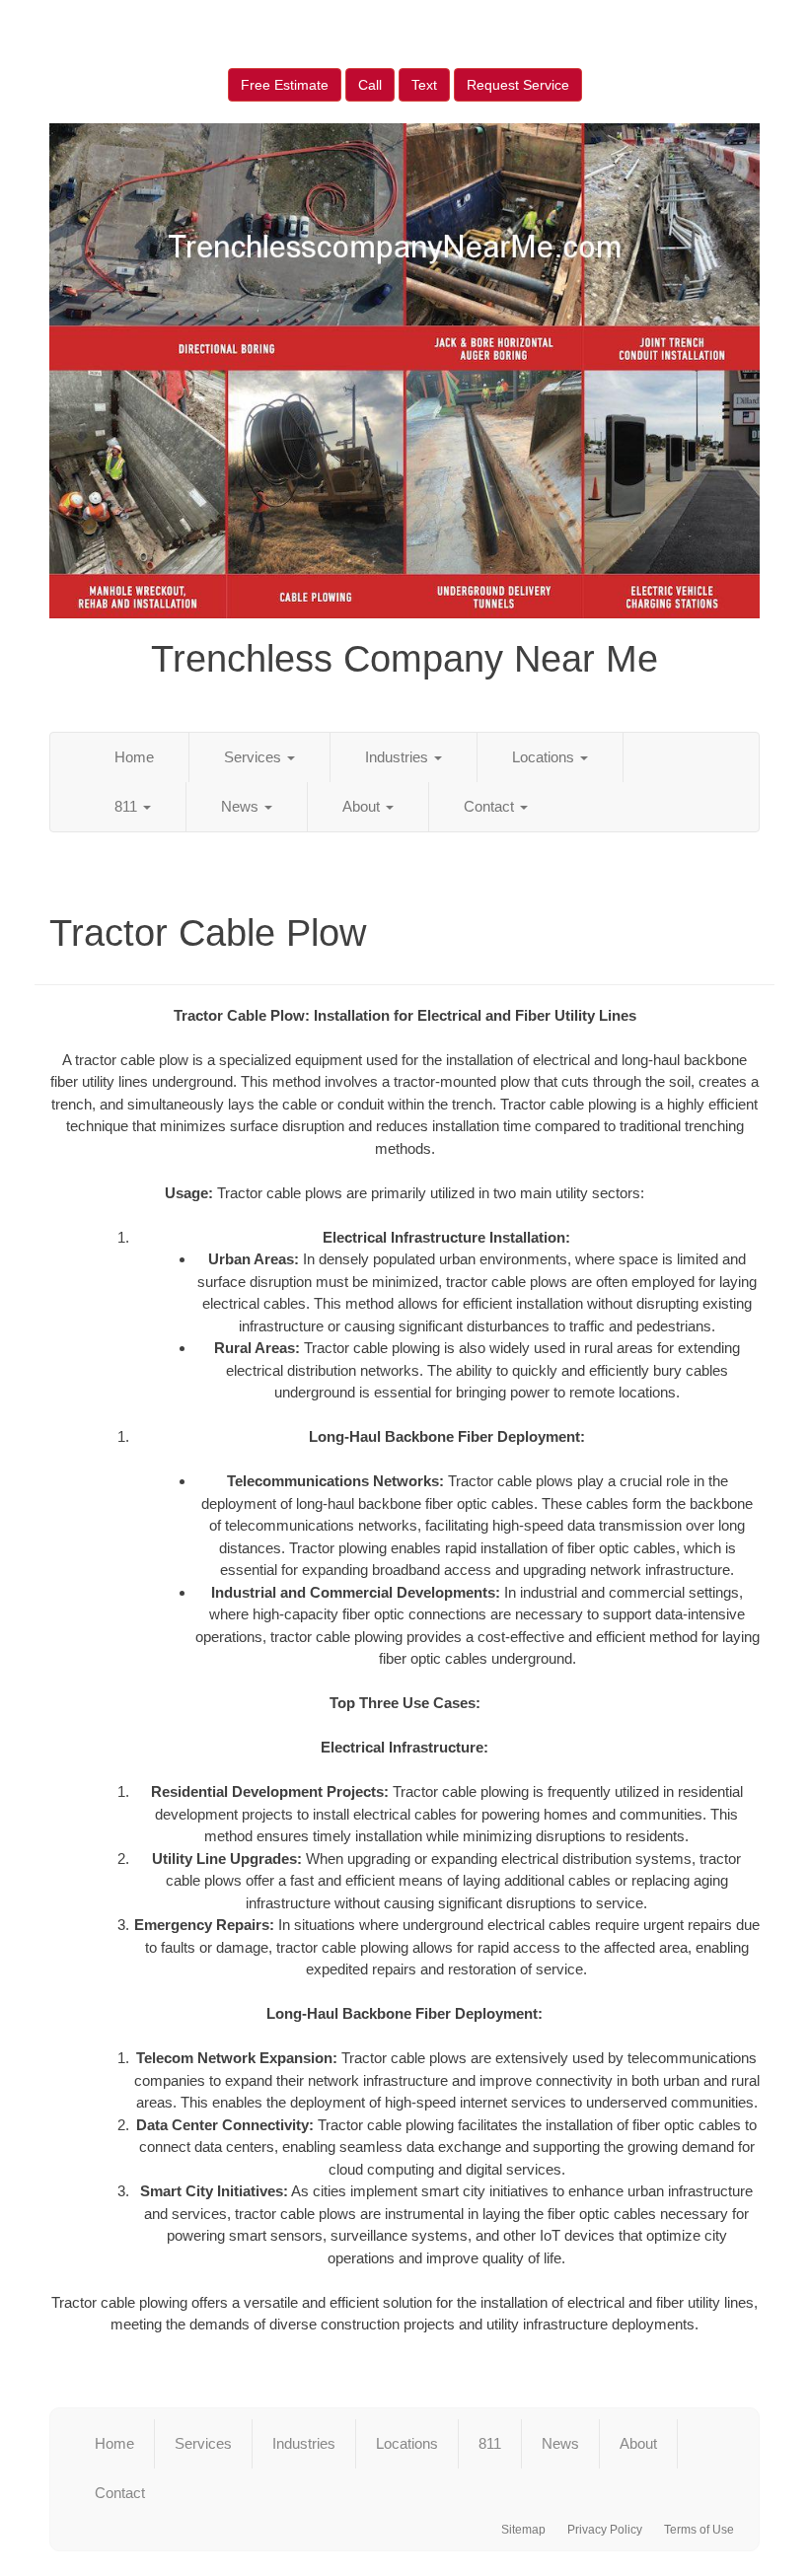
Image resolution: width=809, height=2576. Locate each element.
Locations (545, 757)
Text (424, 85)
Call (370, 85)
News (242, 806)
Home (134, 757)
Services (255, 757)
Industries (399, 757)
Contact (491, 806)
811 (128, 806)
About (363, 806)
